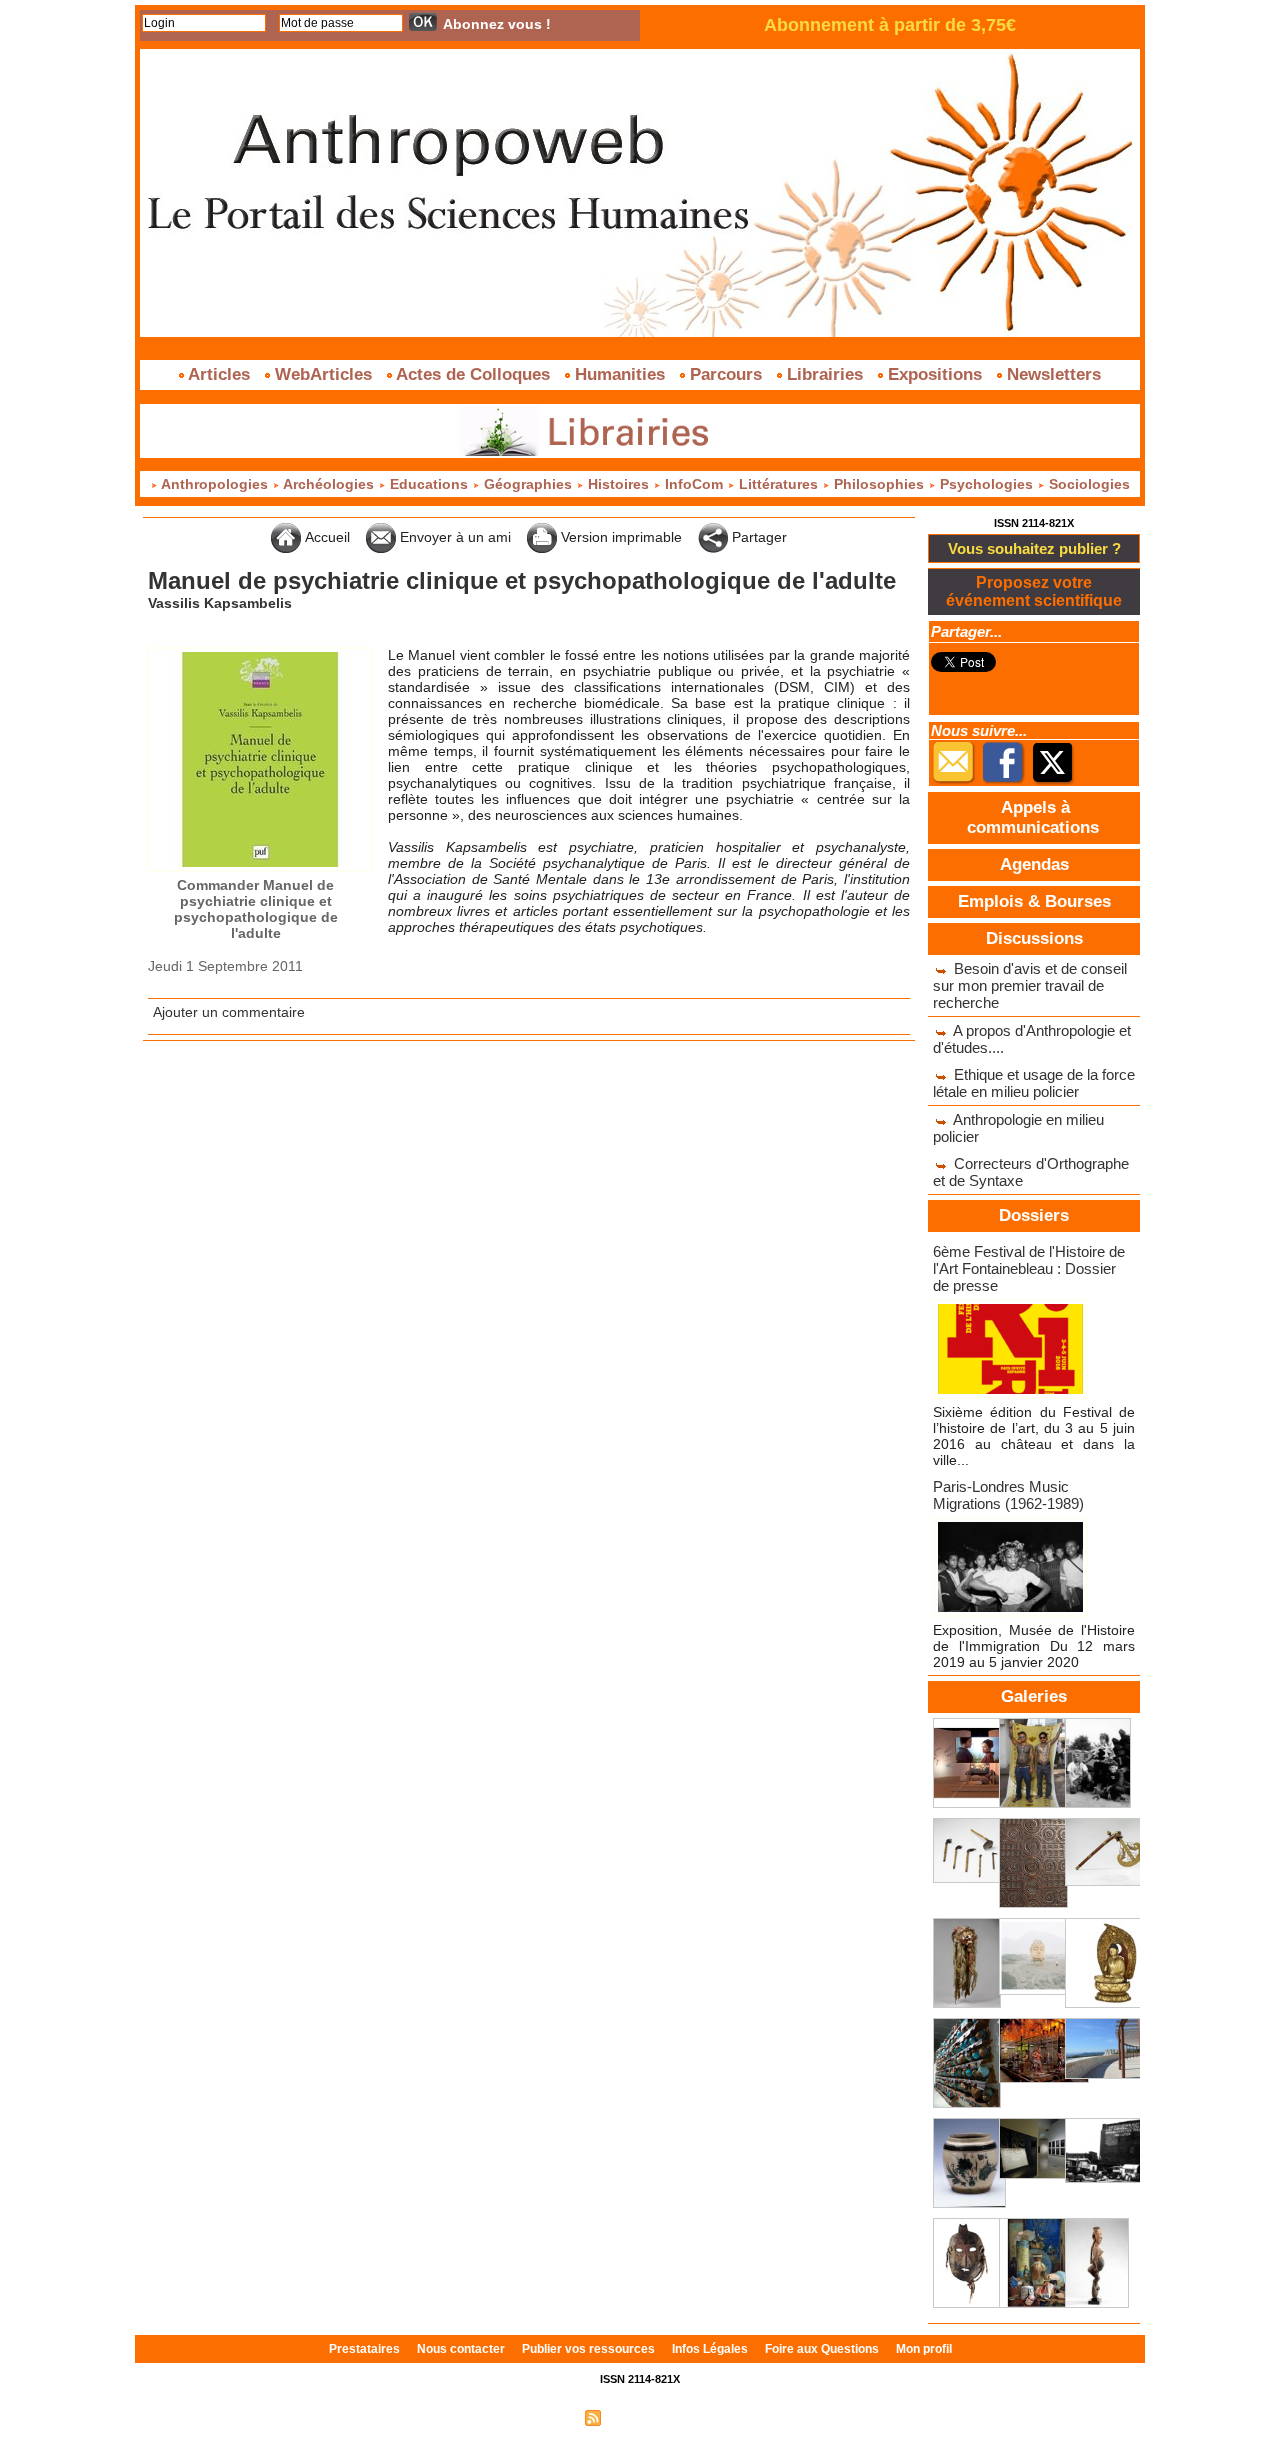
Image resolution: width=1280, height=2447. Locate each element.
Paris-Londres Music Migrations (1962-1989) (1008, 1495)
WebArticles (323, 374)
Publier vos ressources (590, 2349)
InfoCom (694, 484)
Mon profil (924, 2349)
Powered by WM (725, 2417)
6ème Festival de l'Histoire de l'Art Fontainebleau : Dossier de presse (1029, 1268)
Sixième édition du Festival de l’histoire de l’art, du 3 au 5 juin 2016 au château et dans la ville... (1034, 1436)
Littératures (778, 484)
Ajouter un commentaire (229, 1012)
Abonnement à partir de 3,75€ (890, 25)
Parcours (726, 374)
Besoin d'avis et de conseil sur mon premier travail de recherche (1030, 985)
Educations (429, 484)
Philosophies (879, 484)
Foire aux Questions (823, 2349)
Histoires (618, 484)
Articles (219, 374)
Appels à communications (1033, 817)
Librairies (825, 374)
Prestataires (366, 2349)
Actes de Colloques (473, 374)
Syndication (637, 2417)
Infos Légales (711, 2349)
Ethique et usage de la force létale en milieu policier (1034, 1083)
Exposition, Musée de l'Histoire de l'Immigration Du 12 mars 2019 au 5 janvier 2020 (1034, 1646)
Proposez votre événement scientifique (1034, 591)
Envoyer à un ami (453, 537)
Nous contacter (462, 2349)
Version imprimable (619, 537)
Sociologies (1087, 484)
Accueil (325, 537)
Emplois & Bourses (1034, 901)
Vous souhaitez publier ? (1034, 548)
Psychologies (986, 484)
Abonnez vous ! (497, 24)
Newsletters (1051, 374)
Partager (757, 537)
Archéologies (329, 484)
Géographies (528, 484)
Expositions (935, 374)
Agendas (1034, 864)
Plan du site (543, 2417)
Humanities (620, 374)
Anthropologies (215, 484)
